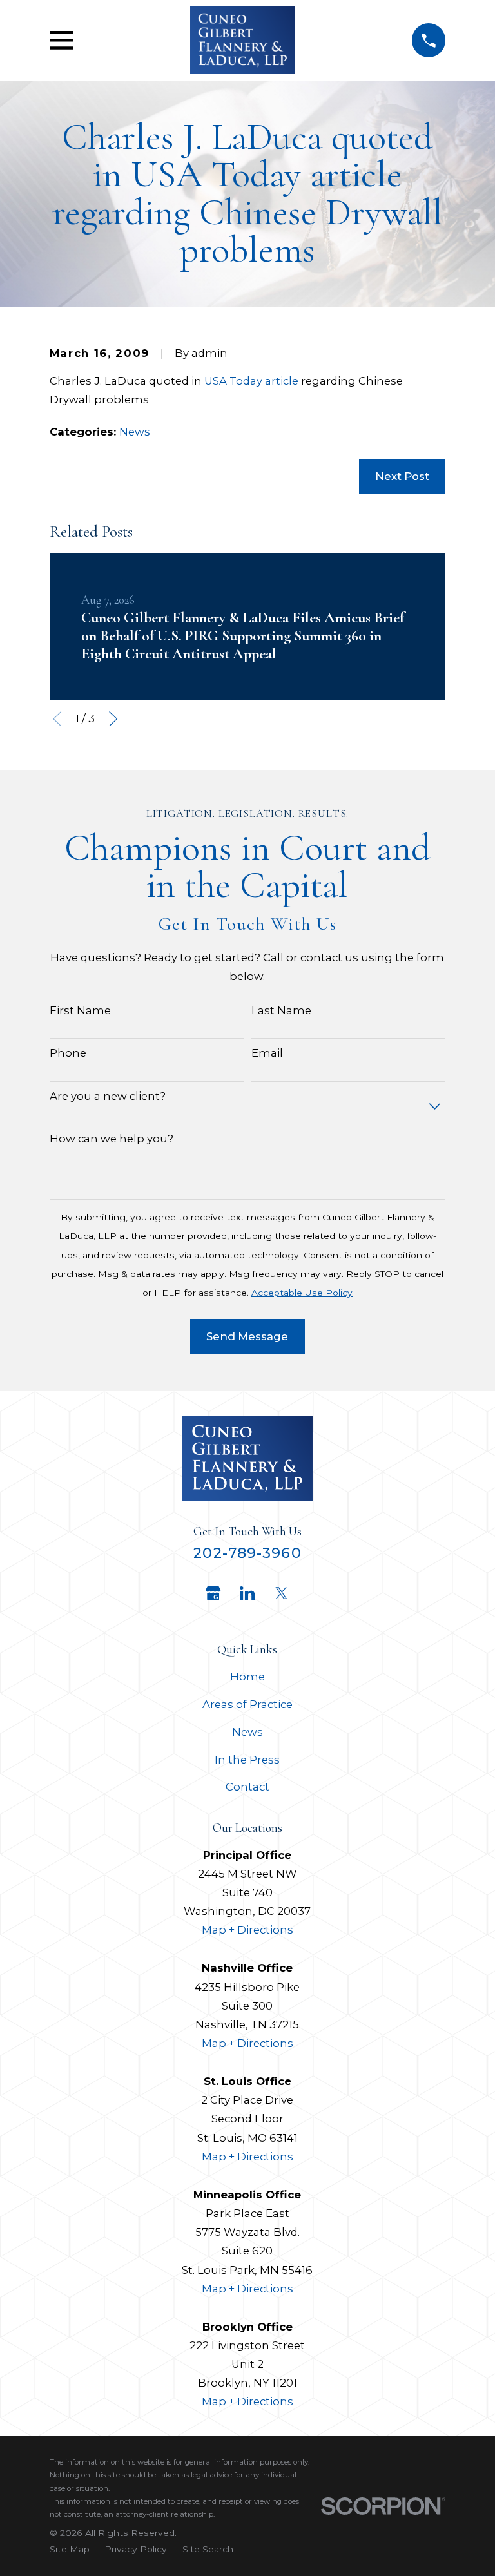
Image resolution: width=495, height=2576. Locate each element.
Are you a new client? (108, 1096)
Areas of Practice (247, 1704)
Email (267, 1053)
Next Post (402, 476)
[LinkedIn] (247, 1593)
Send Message (247, 1336)
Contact (247, 1787)
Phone (68, 1053)
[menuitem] (70, 2549)
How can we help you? (112, 1139)
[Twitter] (281, 1593)
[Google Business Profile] (213, 1593)
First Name (80, 1010)
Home (247, 1677)
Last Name (281, 1010)
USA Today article (251, 381)
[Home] (243, 40)
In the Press (247, 1760)
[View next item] (113, 719)
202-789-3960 (247, 1553)
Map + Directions (247, 1930)
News (135, 432)
